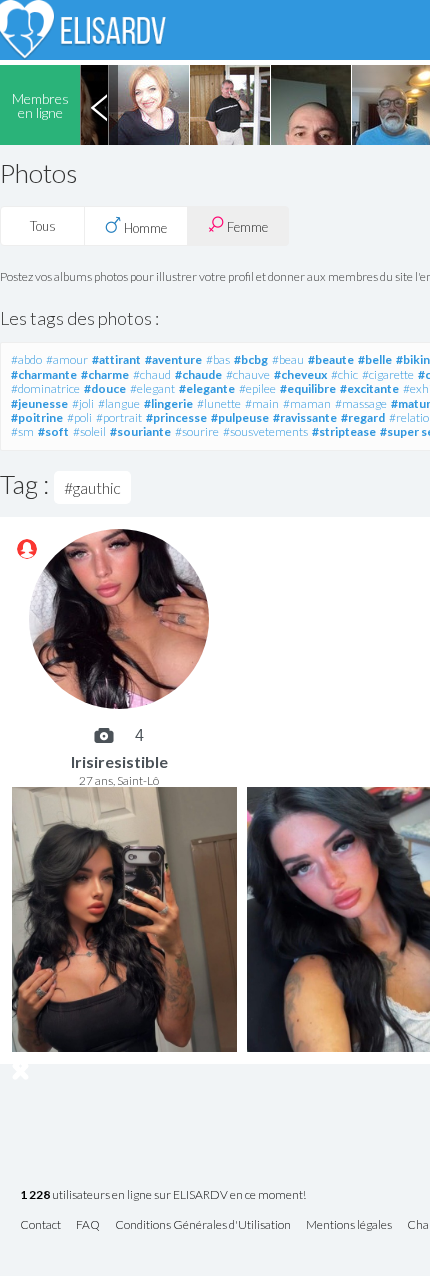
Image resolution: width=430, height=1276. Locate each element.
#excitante (369, 388)
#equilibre (308, 388)
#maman (307, 403)
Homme (144, 228)
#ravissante (305, 417)
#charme (105, 374)
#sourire (197, 431)
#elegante (207, 388)
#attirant (116, 359)
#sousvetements (265, 431)
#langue (119, 403)
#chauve (248, 374)
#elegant (152, 388)
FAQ (88, 1225)
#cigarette (388, 374)
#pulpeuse (240, 417)
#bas (218, 359)
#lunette (219, 403)
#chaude (198, 374)
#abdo (26, 359)
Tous (43, 226)
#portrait (119, 417)
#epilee (257, 388)
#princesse (176, 417)
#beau (288, 359)
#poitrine (37, 417)
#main (262, 403)
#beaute (331, 359)
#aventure (173, 359)
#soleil (89, 431)
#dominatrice (45, 388)
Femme (246, 227)
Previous (99, 105)
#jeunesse (39, 403)
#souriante (140, 431)
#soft (53, 431)
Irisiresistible (119, 761)
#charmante (44, 374)
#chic (344, 374)
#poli (79, 417)
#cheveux (300, 374)
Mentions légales (349, 1225)
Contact (40, 1225)
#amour (67, 359)
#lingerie (168, 403)
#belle (375, 359)
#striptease (344, 431)
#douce (105, 388)
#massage (361, 403)
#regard (363, 417)
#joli (83, 403)
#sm (22, 431)
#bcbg (251, 359)
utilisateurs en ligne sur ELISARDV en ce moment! (163, 1195)
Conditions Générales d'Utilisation (203, 1225)
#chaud (152, 374)
